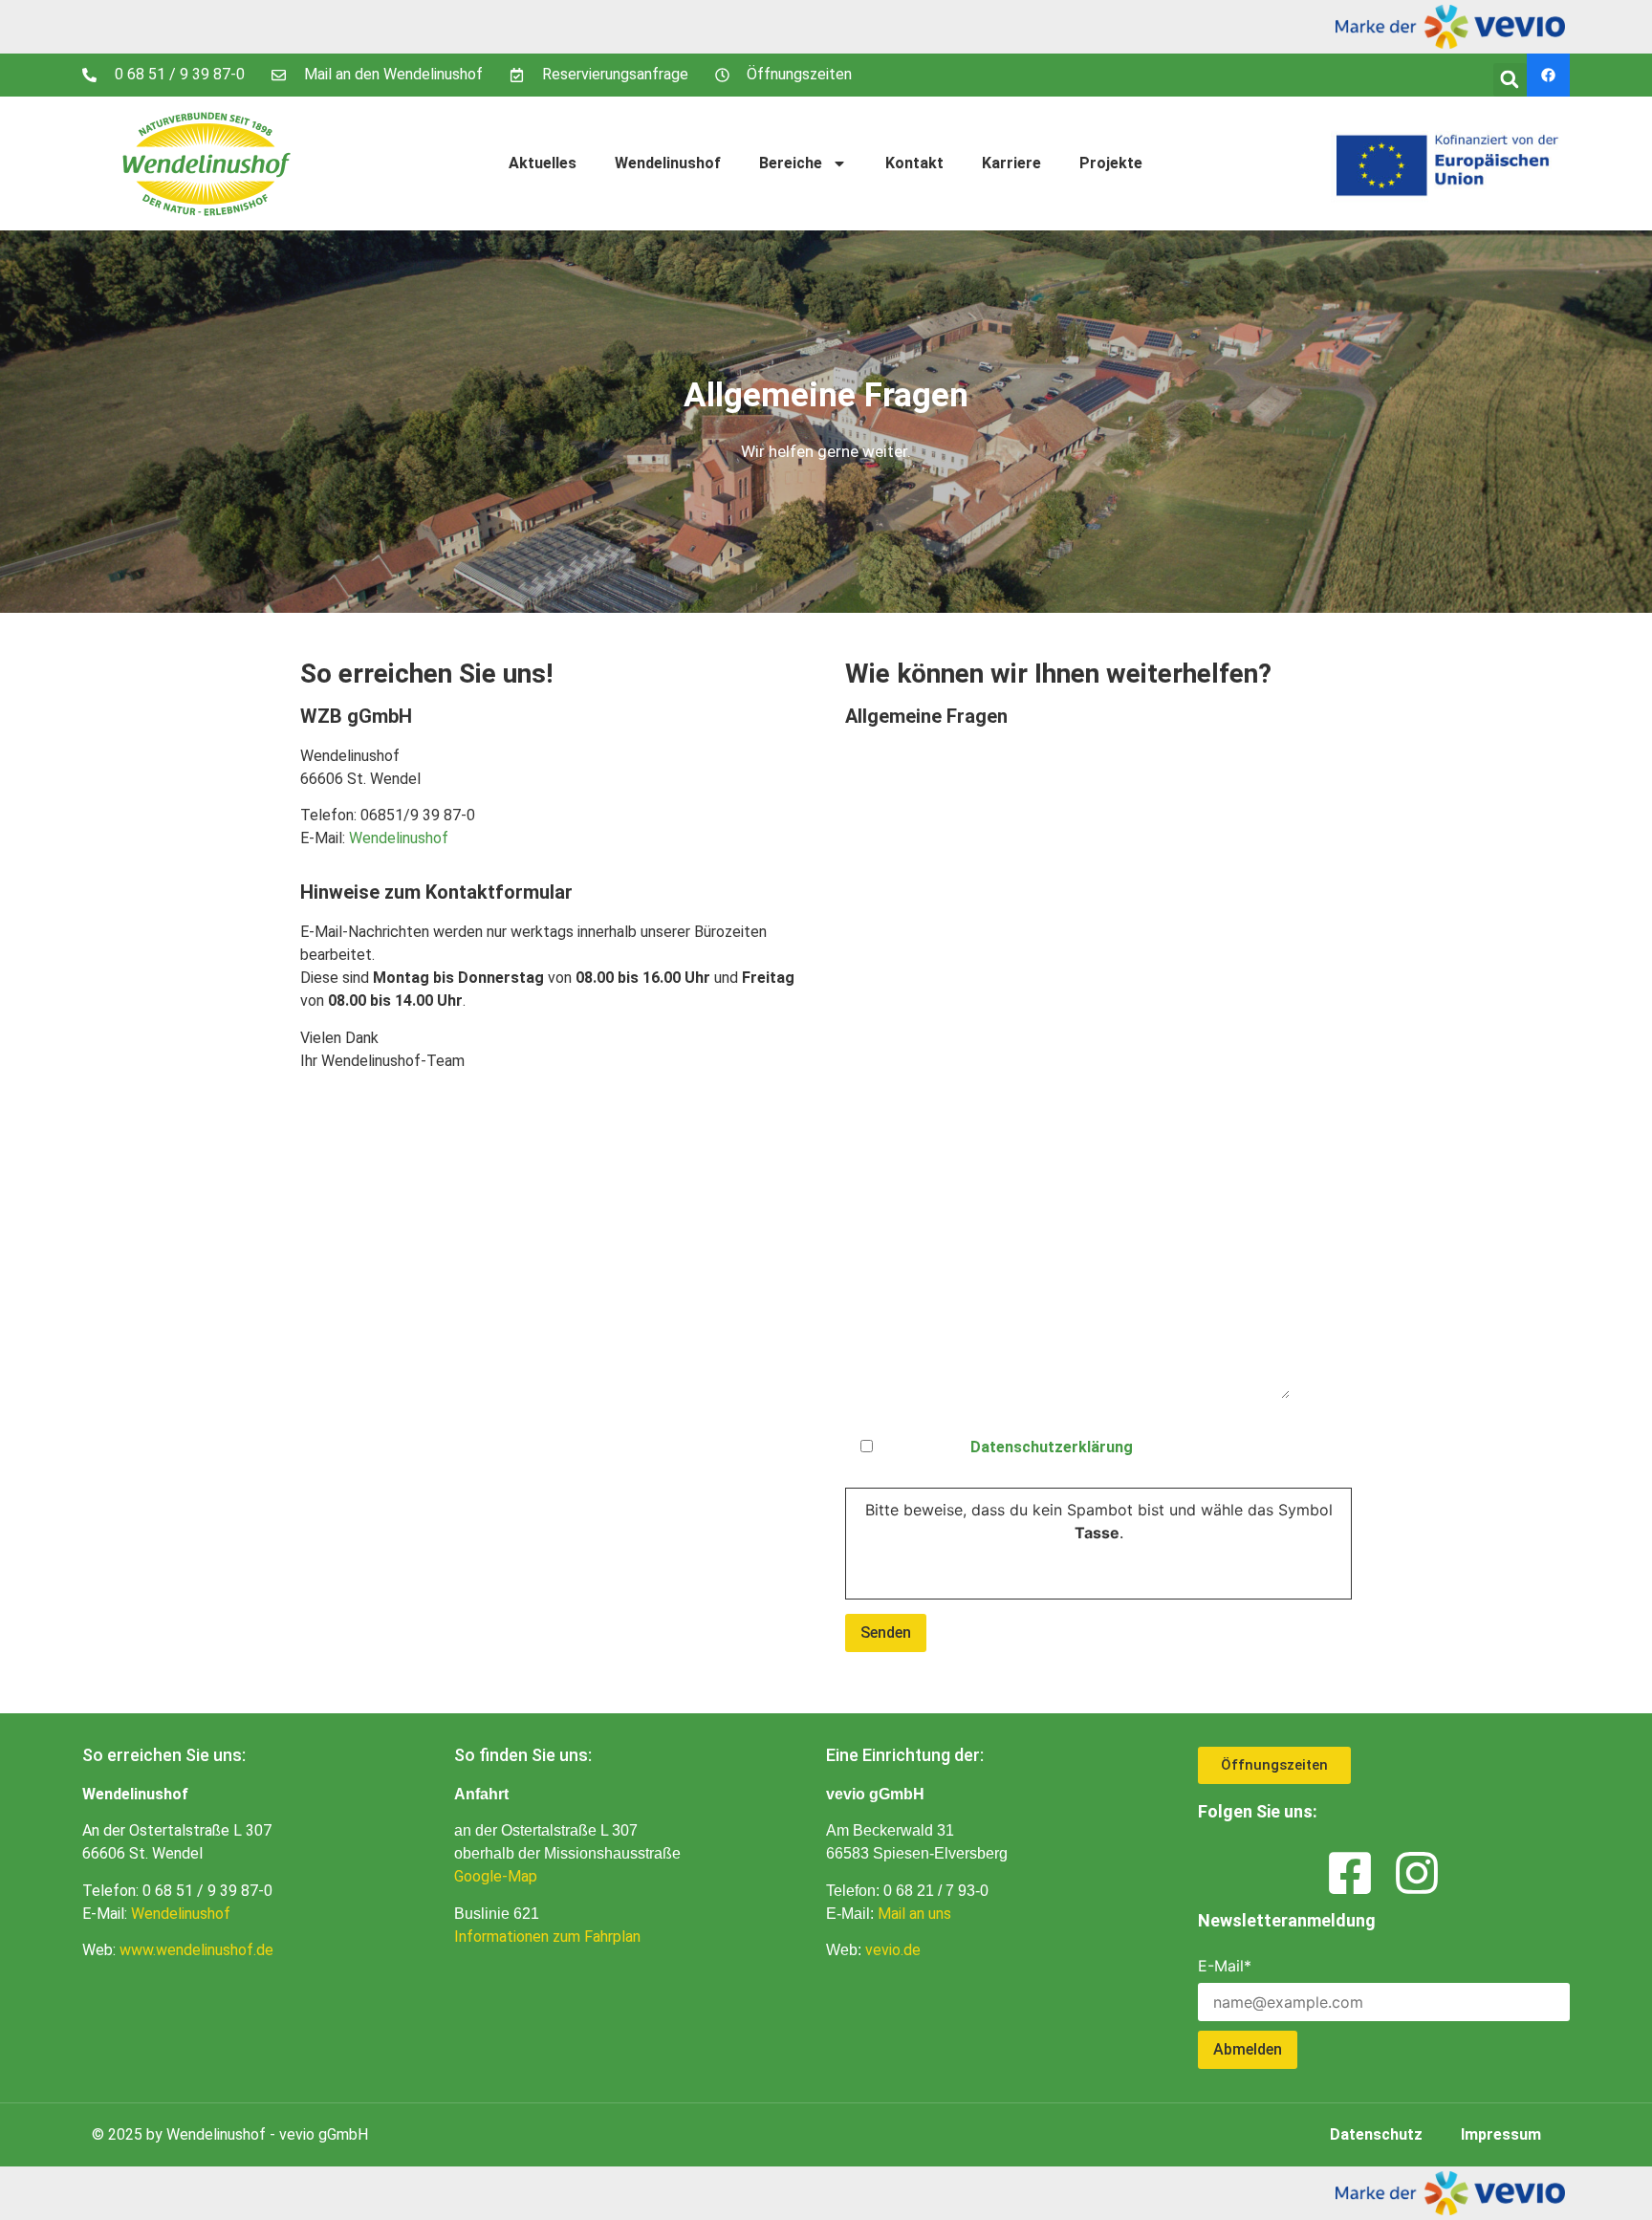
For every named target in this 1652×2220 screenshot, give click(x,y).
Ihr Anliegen (888, 916)
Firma (865, 839)
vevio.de (893, 1950)
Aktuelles (543, 163)
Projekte (1111, 163)
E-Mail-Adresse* (904, 1070)
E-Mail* (1225, 1966)
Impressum (1501, 2134)
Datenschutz (1075, 1440)
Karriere (1011, 163)
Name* (870, 763)
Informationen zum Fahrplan (547, 1937)
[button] (1510, 80)
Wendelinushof (668, 163)
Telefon (872, 993)
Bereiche (791, 163)
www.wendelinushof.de (196, 1950)
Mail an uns (914, 1914)
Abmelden (1248, 2049)
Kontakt (914, 163)
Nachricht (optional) (918, 1147)
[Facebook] (1548, 75)
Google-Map (496, 1876)
